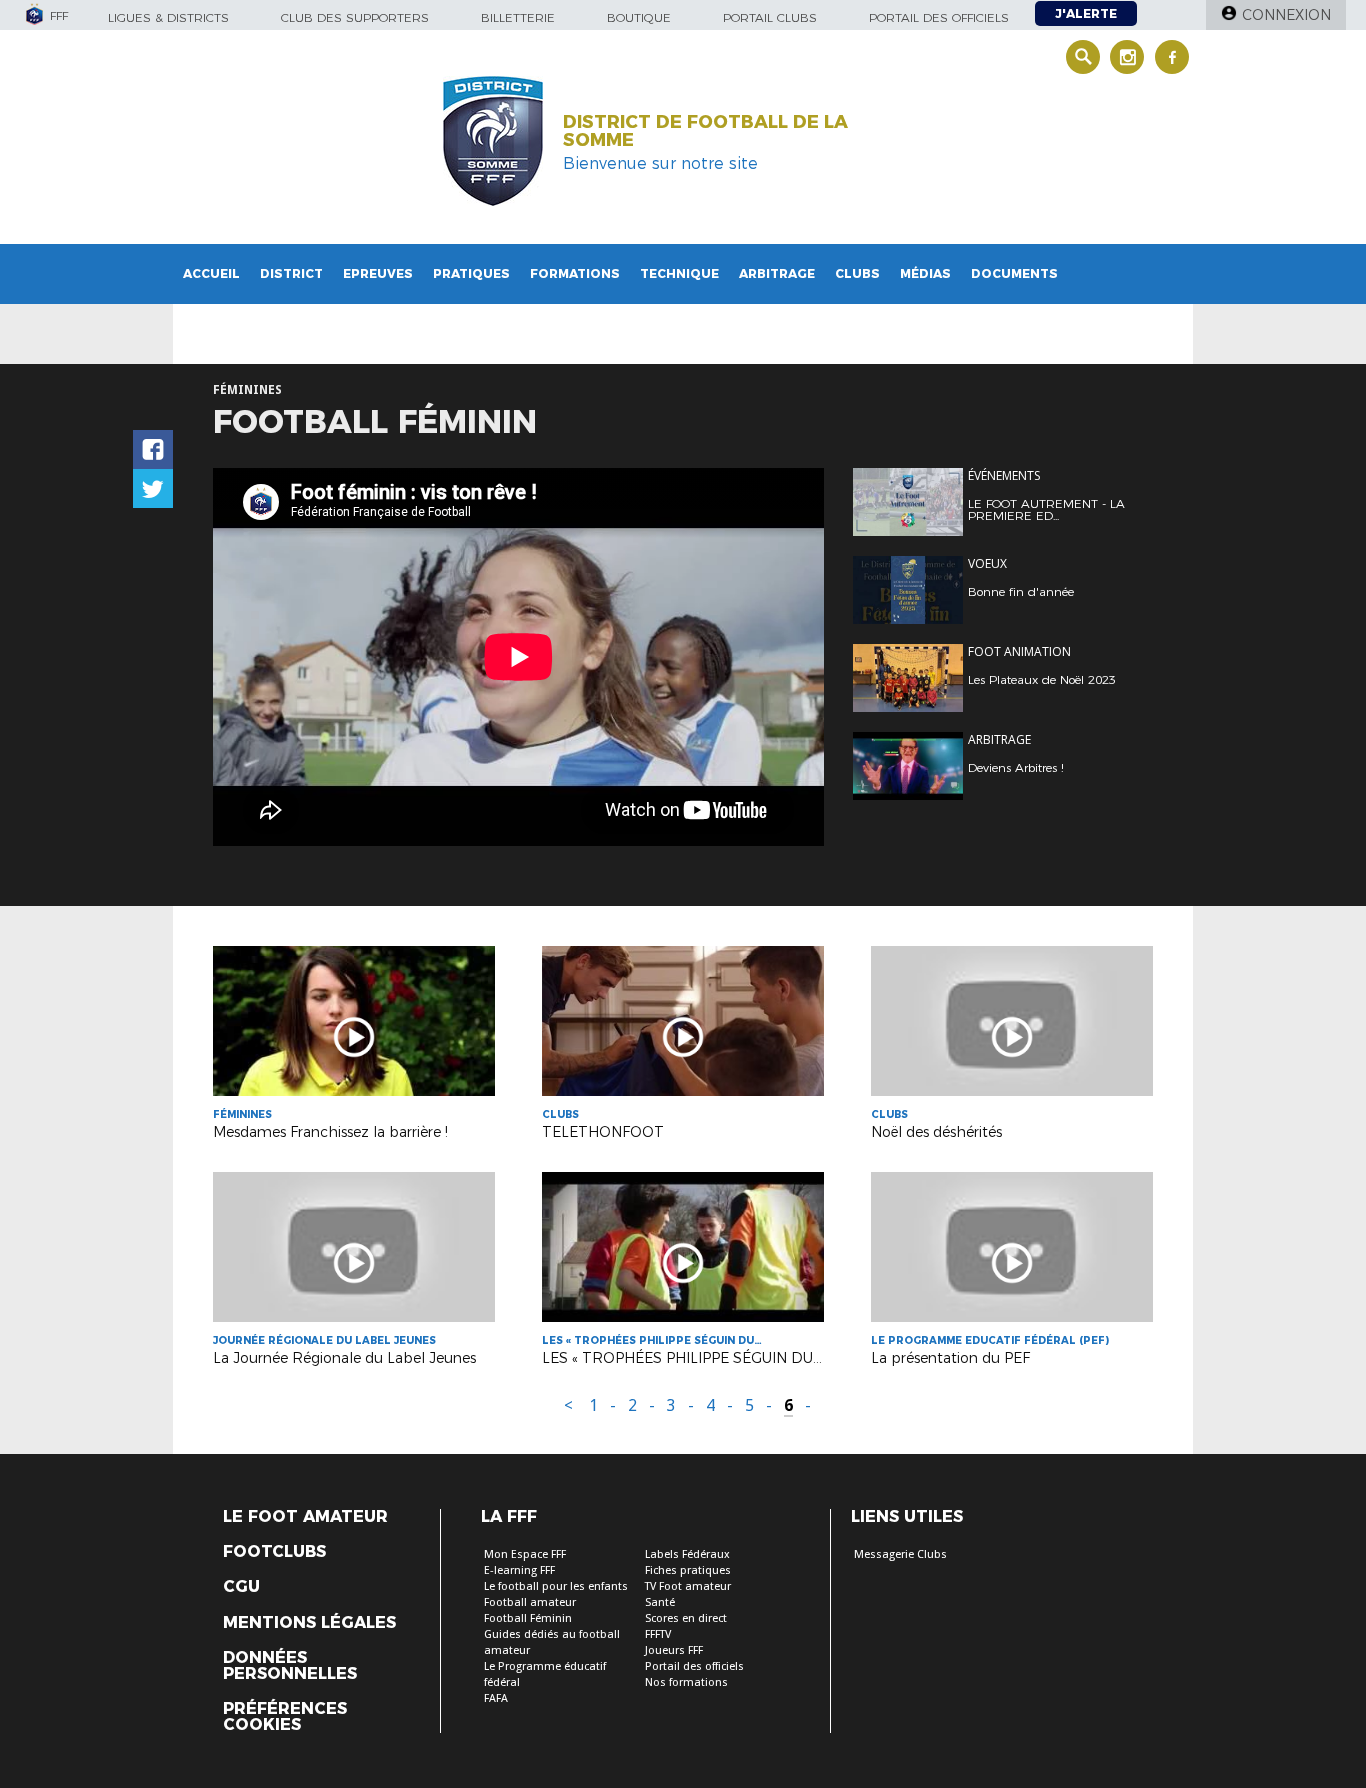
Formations (575, 273)
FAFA (496, 1698)
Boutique (639, 17)
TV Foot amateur (688, 1586)
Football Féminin (528, 1618)
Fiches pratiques (688, 1570)
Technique (679, 273)
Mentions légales (309, 1623)
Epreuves (378, 273)
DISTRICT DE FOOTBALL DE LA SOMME (705, 131)
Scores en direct (686, 1618)
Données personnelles (290, 1666)
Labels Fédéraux (687, 1554)
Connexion (1286, 15)
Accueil (211, 273)
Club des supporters (355, 17)
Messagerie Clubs (900, 1554)
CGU (241, 1587)
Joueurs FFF (674, 1650)
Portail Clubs (770, 17)
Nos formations (686, 1682)
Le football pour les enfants (556, 1586)
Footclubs (274, 1552)
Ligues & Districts (168, 17)
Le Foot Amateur (305, 1517)
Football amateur (530, 1602)
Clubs (857, 273)
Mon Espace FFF (525, 1554)
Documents (1014, 273)
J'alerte (1086, 13)
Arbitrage (777, 273)
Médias (925, 273)
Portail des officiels (939, 17)
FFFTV (658, 1634)
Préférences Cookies (285, 1717)
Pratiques (471, 273)
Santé (660, 1602)
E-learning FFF (519, 1570)
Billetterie (518, 17)
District (291, 273)
